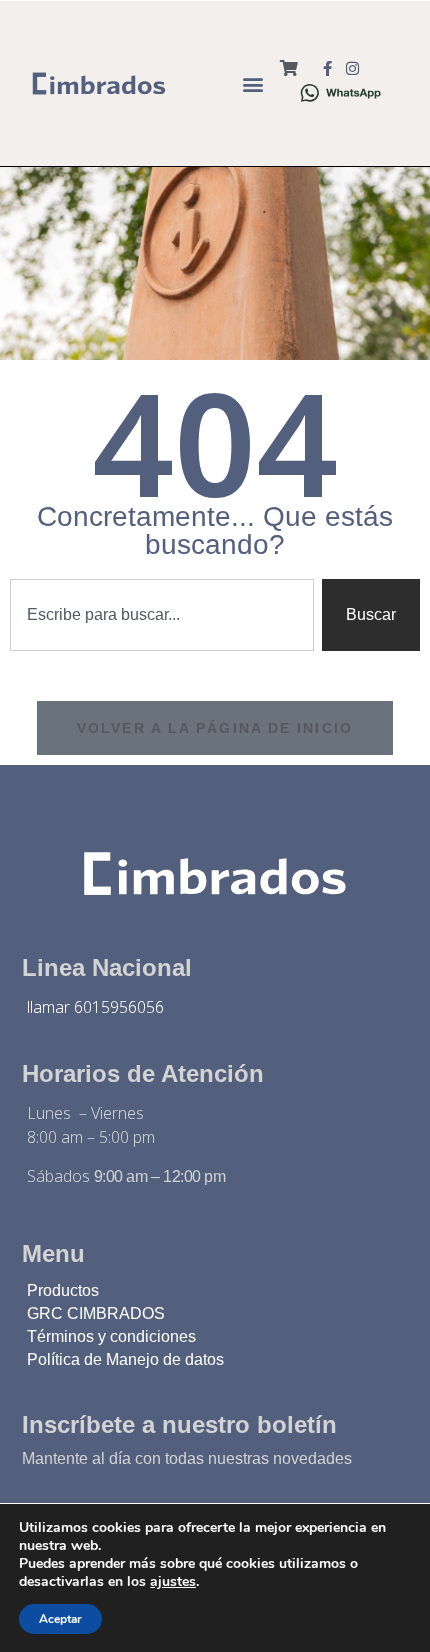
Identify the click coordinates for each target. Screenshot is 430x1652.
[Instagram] (352, 68)
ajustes (173, 1582)
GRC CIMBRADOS (96, 1313)
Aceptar (60, 1619)
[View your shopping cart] (289, 68)
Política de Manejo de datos (125, 1359)
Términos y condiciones (111, 1336)
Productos (63, 1290)
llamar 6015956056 (95, 1007)
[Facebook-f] (327, 68)
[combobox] (162, 615)
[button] (252, 83)
